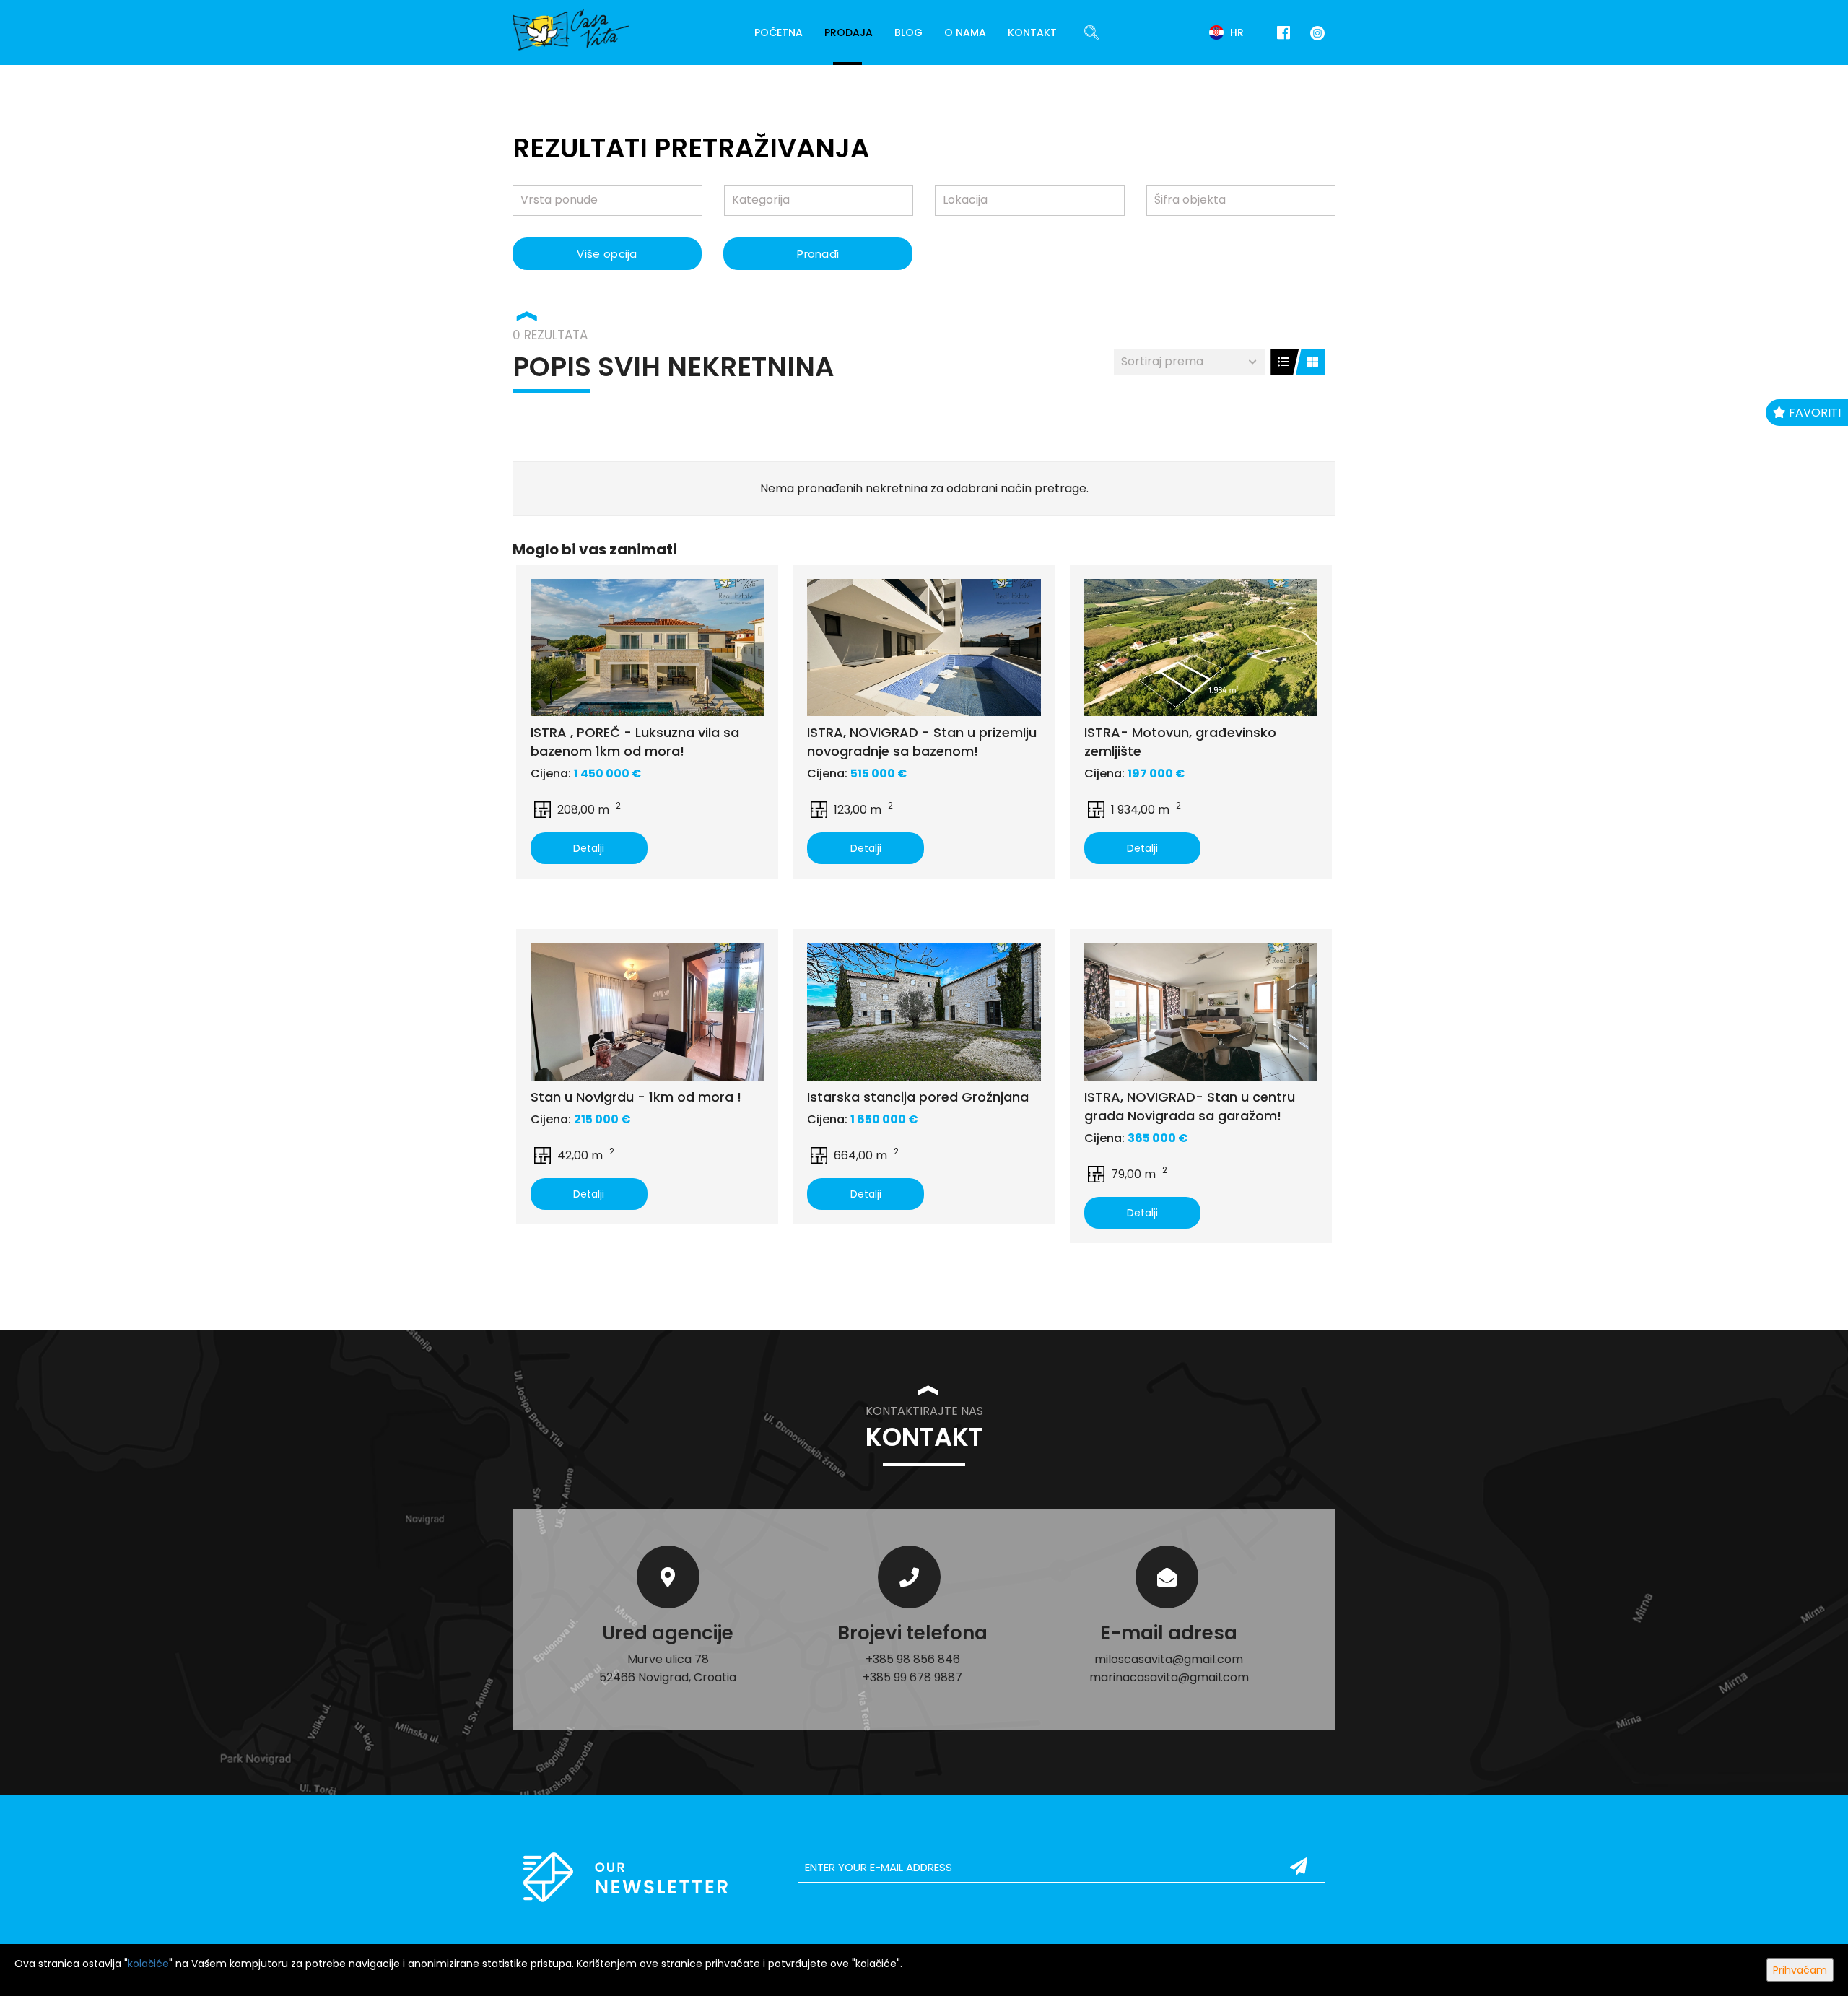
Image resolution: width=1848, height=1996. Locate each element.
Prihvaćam (1800, 1970)
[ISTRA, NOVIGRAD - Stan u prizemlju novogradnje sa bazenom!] (924, 648)
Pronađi (818, 254)
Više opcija (607, 254)
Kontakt (1032, 32)
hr (1235, 32)
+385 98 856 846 (913, 1659)
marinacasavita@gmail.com (1169, 1677)
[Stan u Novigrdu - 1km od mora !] (647, 1012)
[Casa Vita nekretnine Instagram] (1315, 32)
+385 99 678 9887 (912, 1677)
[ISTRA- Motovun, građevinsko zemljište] (1201, 648)
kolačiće (148, 1964)
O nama (965, 32)
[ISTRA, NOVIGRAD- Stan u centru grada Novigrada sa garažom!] (1201, 1012)
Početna (779, 32)
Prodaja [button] (849, 32)
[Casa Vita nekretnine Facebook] (1283, 33)
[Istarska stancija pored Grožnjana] (924, 1012)
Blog (908, 32)
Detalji (589, 848)
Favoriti (1813, 413)
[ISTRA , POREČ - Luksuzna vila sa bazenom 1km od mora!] (647, 648)
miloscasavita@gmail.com (1169, 1659)
